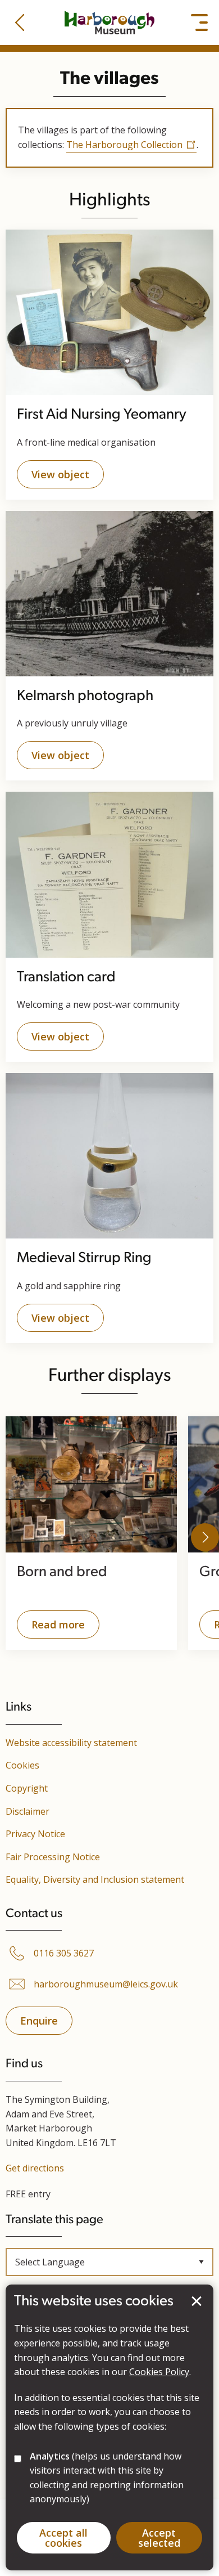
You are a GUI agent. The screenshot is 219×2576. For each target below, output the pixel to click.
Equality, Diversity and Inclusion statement (95, 1879)
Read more (51, 1628)
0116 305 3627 (64, 1953)
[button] (20, 23)
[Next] (205, 1537)
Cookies (22, 1765)
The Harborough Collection (124, 145)
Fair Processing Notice (53, 1857)
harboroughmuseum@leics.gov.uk (106, 1984)
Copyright (27, 1788)
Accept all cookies (63, 2538)
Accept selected (197, 2301)
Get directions (35, 2168)
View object (60, 474)
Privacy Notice (35, 1834)
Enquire (39, 2021)
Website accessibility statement (71, 1743)
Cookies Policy (159, 2372)
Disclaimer (28, 1811)
